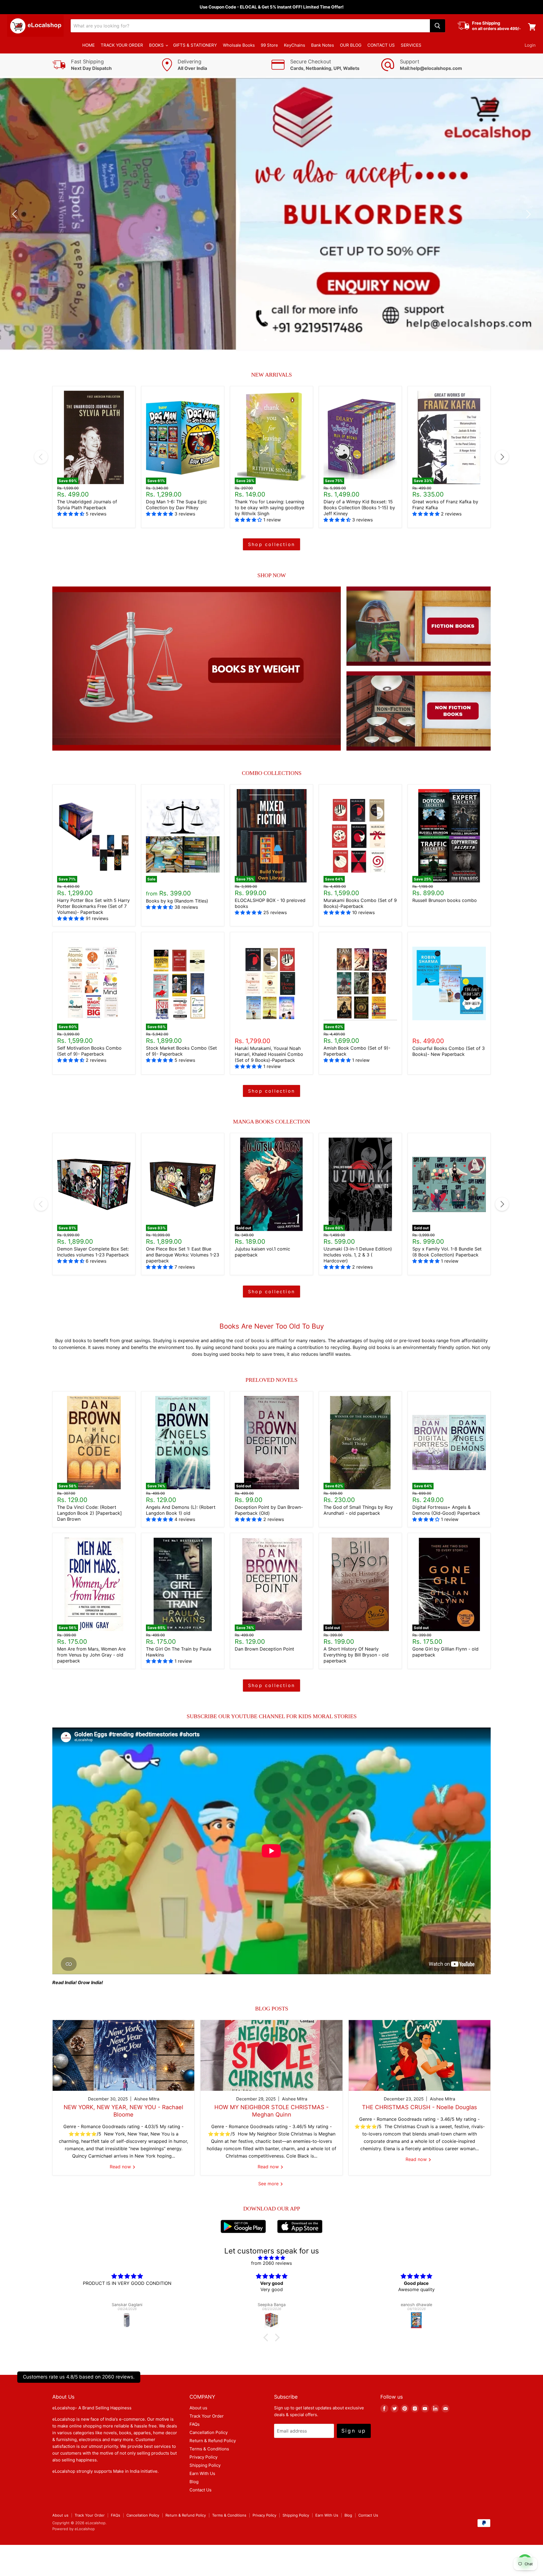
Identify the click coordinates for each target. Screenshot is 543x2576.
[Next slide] (527, 214)
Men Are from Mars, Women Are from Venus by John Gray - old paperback (91, 1655)
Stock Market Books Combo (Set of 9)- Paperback (181, 1051)
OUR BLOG (351, 45)
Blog (194, 2482)
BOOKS (157, 45)
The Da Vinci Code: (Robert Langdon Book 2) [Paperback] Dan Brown (90, 1513)
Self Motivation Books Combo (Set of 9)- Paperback (89, 1051)
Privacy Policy (203, 2457)
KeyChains (295, 45)
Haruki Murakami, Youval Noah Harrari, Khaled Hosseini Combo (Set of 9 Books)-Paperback (269, 1054)
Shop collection (271, 544)
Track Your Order (207, 2416)
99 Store (269, 45)
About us (198, 2408)
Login (530, 45)
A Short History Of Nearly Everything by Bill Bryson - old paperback (356, 1655)
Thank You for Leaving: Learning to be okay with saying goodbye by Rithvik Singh (270, 508)
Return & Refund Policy (213, 2441)
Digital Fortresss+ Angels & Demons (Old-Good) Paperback (446, 1510)
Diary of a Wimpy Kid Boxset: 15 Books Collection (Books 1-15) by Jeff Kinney (359, 508)
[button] (267, 2337)
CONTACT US (381, 45)
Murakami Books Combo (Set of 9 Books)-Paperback (360, 903)
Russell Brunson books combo (445, 900)
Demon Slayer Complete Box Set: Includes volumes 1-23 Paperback (93, 1252)
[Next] (502, 457)
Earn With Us (202, 2473)
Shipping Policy (205, 2465)
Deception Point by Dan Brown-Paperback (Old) (269, 1510)
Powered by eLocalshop (74, 2529)
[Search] (438, 26)
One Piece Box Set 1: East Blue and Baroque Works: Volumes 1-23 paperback (183, 1255)
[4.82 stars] (271, 2258)
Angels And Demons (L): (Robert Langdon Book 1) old (181, 1510)
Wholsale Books (239, 45)
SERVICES (411, 45)
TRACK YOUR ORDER (122, 45)
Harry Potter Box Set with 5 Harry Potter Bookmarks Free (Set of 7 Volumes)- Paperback (93, 906)
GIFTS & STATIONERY (195, 45)
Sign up (354, 2431)
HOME (89, 45)
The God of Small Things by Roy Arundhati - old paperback (358, 1510)
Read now (121, 2167)
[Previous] (41, 457)
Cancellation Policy (209, 2432)
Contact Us (201, 2490)
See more (269, 2184)
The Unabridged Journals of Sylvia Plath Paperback (87, 505)
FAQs (195, 2424)
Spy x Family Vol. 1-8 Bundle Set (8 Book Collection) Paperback (447, 1252)
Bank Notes (323, 45)
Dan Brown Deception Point (264, 1649)
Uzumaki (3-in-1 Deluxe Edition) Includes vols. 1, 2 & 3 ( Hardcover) (358, 1255)
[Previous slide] (16, 214)
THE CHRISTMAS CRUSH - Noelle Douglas (419, 2107)
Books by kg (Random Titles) (177, 901)
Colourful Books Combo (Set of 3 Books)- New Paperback (449, 1051)
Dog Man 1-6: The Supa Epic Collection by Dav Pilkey (176, 505)
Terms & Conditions (209, 2449)
